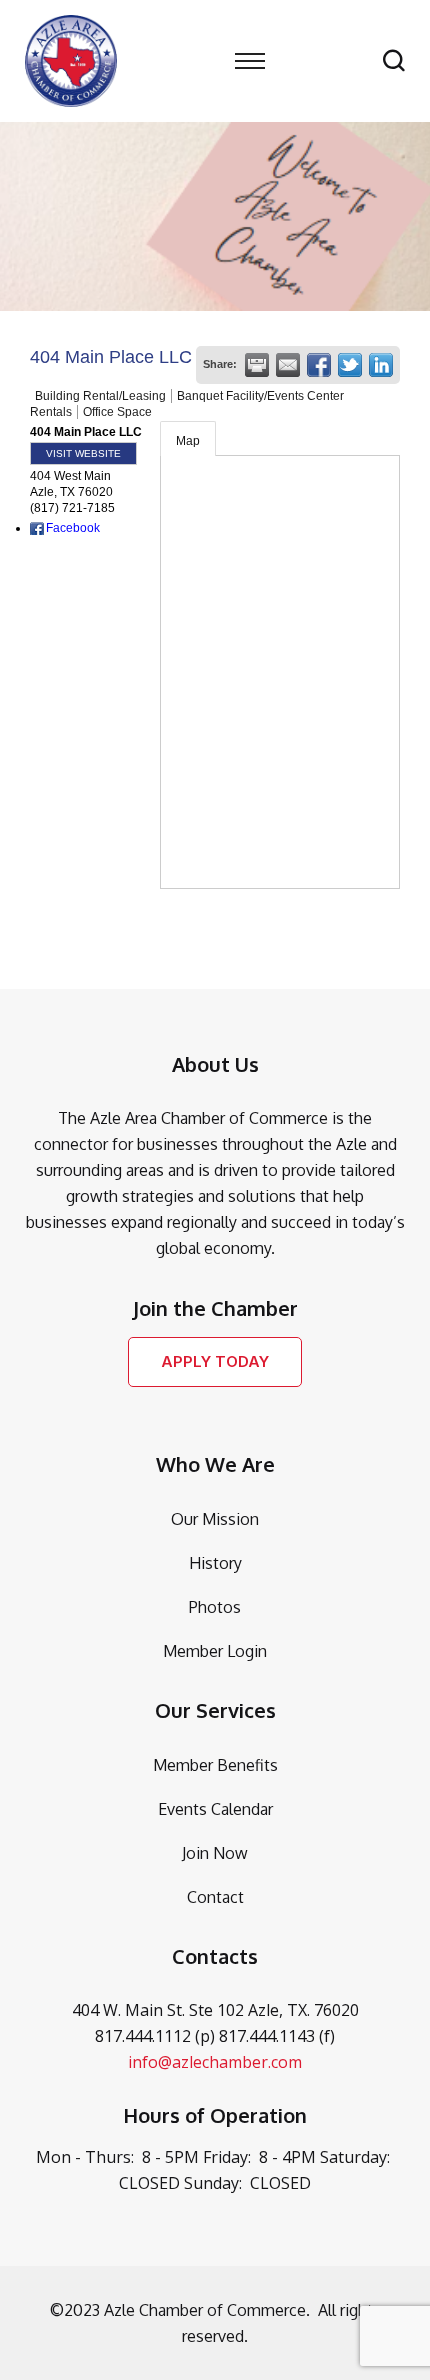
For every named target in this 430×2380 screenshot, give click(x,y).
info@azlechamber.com (215, 2062)
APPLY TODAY (215, 1361)
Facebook (73, 528)
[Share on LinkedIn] (381, 365)
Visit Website (83, 453)
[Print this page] (257, 365)
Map (188, 441)
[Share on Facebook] (319, 365)
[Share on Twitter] (350, 365)
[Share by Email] (288, 365)
